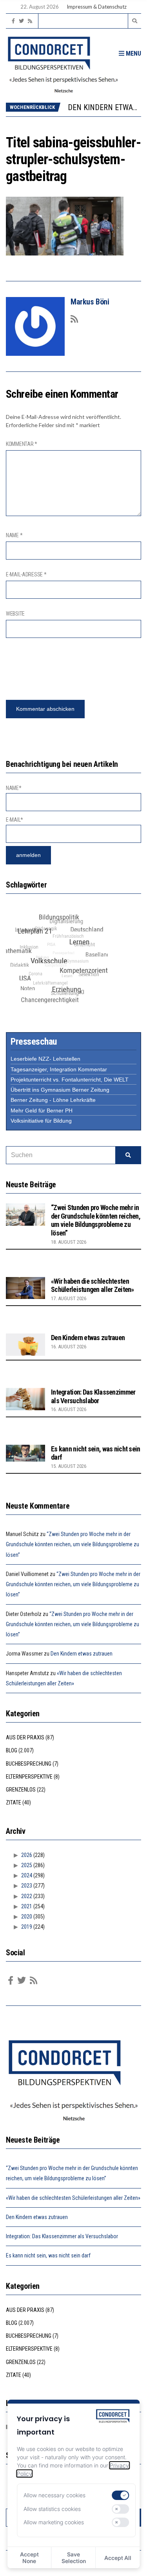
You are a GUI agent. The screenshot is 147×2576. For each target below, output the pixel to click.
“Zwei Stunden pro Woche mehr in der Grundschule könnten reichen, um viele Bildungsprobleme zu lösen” (96, 1220)
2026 (27, 1855)
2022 (27, 1896)
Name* (14, 788)
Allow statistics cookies (52, 2509)
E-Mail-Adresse (26, 574)
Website (15, 614)
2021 (27, 1906)
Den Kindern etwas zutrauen (88, 1338)
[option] (104, 107)
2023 (27, 1886)
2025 (27, 1865)
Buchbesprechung (29, 1764)
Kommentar (22, 444)
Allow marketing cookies (54, 2522)
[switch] (121, 2495)
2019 (27, 1927)
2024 (27, 1875)
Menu (133, 53)
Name (14, 535)
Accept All (118, 2558)
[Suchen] (128, 1155)
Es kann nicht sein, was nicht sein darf (48, 2255)
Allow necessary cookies (54, 2495)
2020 (27, 1917)
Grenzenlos (21, 1790)
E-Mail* (15, 820)
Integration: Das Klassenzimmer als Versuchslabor (93, 1396)
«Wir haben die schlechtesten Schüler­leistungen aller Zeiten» (93, 1285)
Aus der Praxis (25, 1737)
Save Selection (74, 2558)
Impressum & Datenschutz (97, 7)
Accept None (29, 2558)
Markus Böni (90, 302)
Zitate (14, 1802)
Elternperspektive (29, 1777)
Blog (12, 1750)
